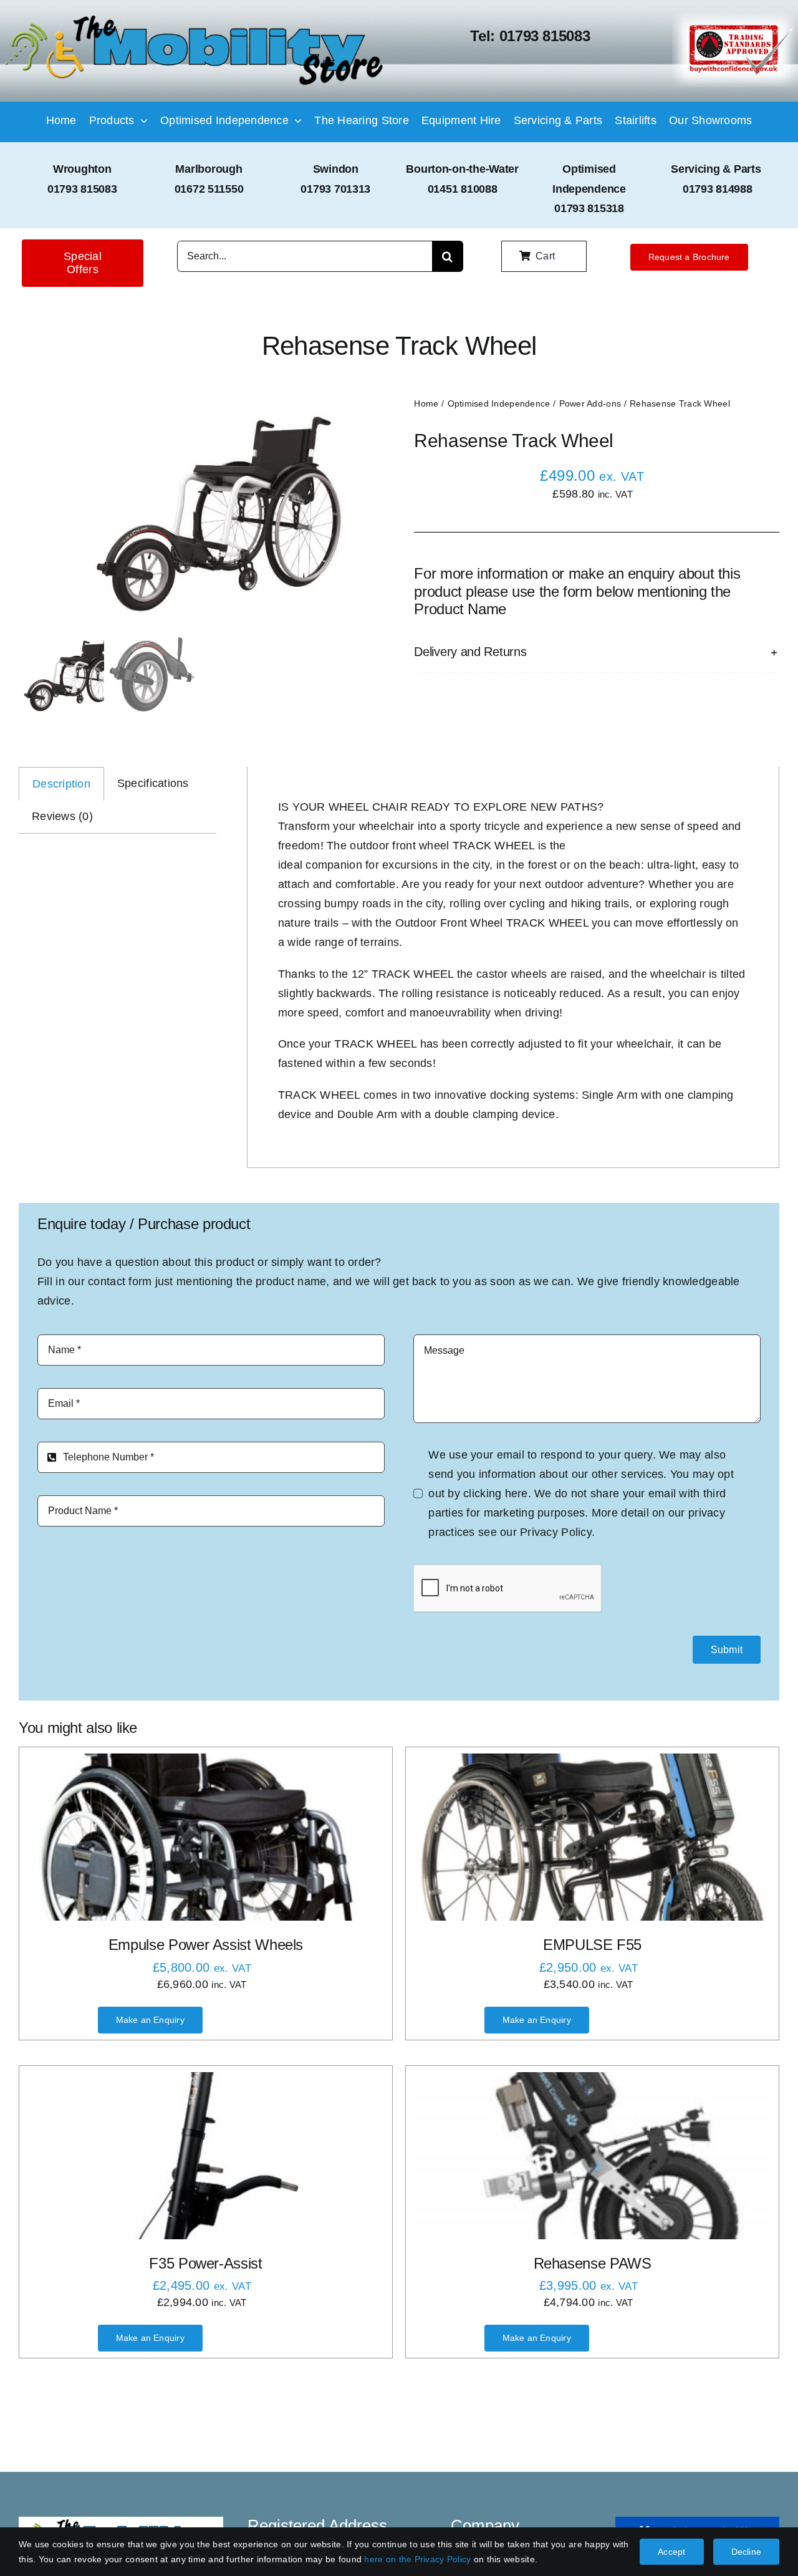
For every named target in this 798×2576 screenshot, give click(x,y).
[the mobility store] (194, 17)
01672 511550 (209, 189)
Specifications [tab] (153, 783)
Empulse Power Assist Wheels (206, 1945)
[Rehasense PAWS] (592, 2156)
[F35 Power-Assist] (206, 2156)
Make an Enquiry (150, 2020)
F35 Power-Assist (205, 2263)
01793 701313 (335, 189)
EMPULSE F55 (592, 1945)
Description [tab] (61, 784)
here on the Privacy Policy (417, 2559)
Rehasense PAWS (593, 2263)
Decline (746, 2552)
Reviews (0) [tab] (62, 816)
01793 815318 (589, 208)
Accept (671, 2552)
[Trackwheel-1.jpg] (198, 512)
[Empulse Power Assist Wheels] (206, 1837)
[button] (597, 652)
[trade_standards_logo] (735, 15)
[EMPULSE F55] (592, 1837)
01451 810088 (463, 189)
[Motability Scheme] (698, 2522)
